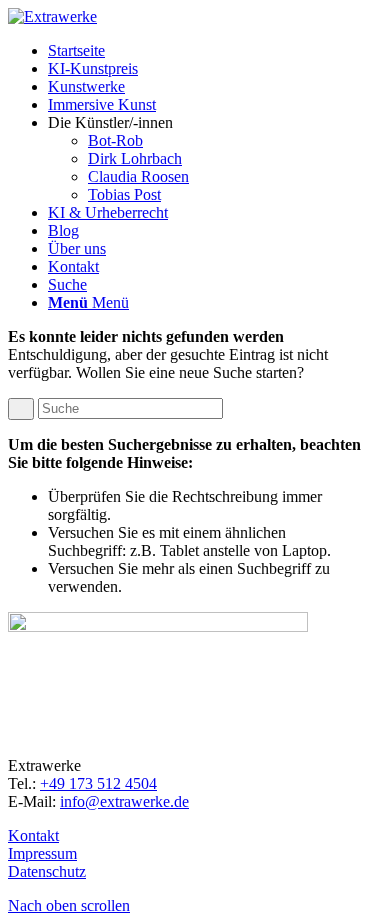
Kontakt (33, 835)
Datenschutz (47, 871)
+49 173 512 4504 (98, 783)
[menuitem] (207, 51)
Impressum (42, 853)
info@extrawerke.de (124, 801)
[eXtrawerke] (52, 16)
